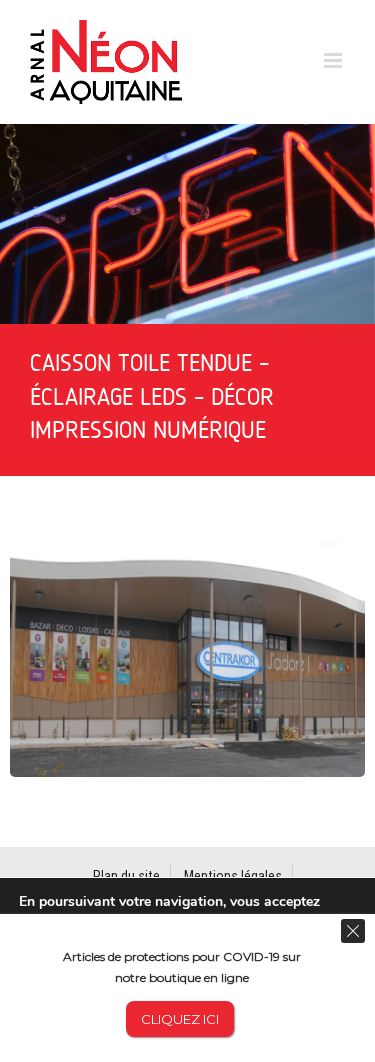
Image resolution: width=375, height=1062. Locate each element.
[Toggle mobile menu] (334, 60)
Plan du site (126, 876)
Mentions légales (233, 876)
